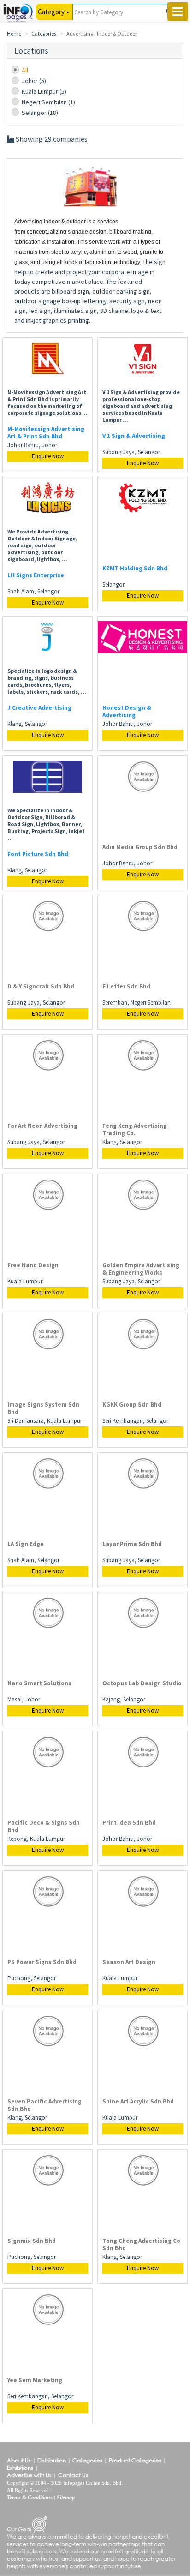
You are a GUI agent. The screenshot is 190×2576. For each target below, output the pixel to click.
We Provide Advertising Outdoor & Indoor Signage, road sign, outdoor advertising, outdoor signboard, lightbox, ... (42, 545)
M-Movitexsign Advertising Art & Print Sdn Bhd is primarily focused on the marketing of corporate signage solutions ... (47, 402)
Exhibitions (20, 2468)
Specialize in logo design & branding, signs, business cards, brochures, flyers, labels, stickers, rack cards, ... (47, 681)
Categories (44, 33)
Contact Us (73, 2475)
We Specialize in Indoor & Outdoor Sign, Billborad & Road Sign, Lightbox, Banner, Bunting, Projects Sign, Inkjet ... (46, 824)
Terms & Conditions (30, 2498)
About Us (19, 2460)
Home (14, 33)
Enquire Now (48, 456)
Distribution (52, 2460)
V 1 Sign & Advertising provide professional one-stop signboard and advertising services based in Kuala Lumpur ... (141, 406)
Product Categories (135, 2460)
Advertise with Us (29, 2475)
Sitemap (66, 2498)
